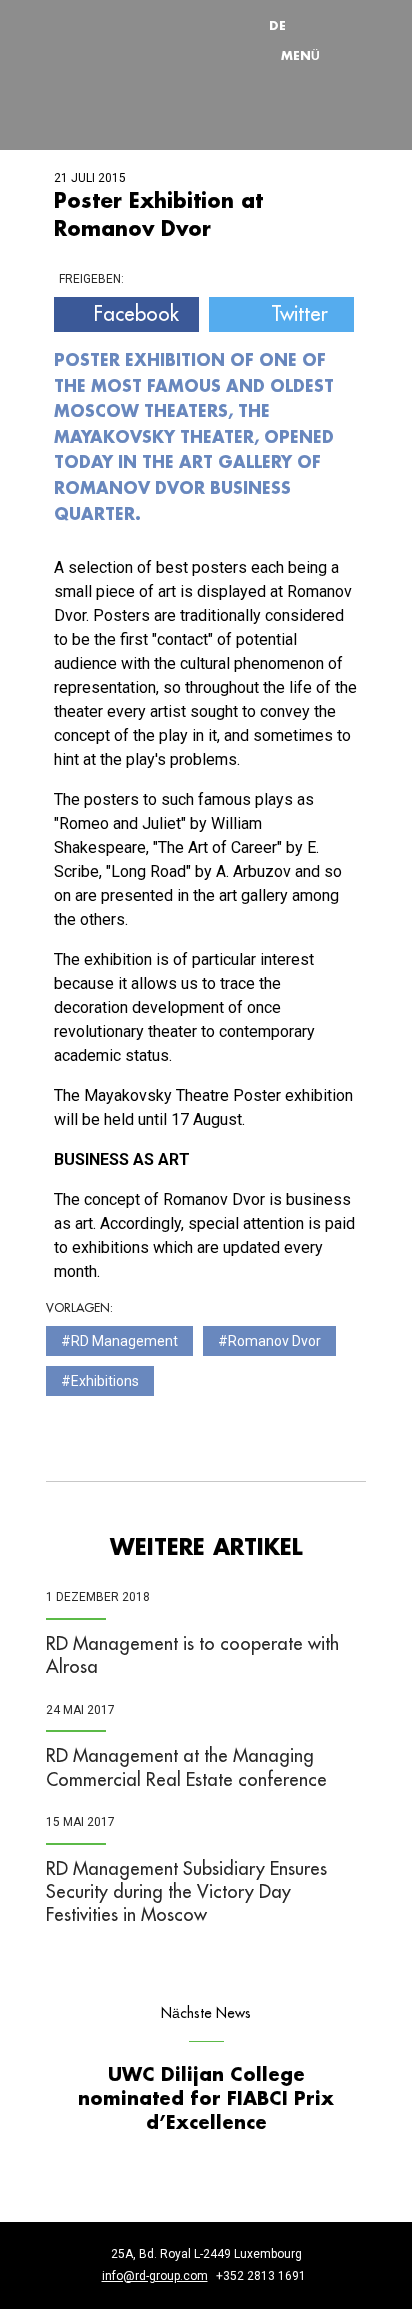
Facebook (136, 314)
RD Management (124, 1341)
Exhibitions (105, 1381)
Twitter (299, 314)
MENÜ (300, 55)
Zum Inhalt (231, 5)
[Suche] (325, 25)
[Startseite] (126, 40)
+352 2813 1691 (261, 2276)
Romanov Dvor (274, 1341)
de (277, 25)
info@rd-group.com (155, 2276)
